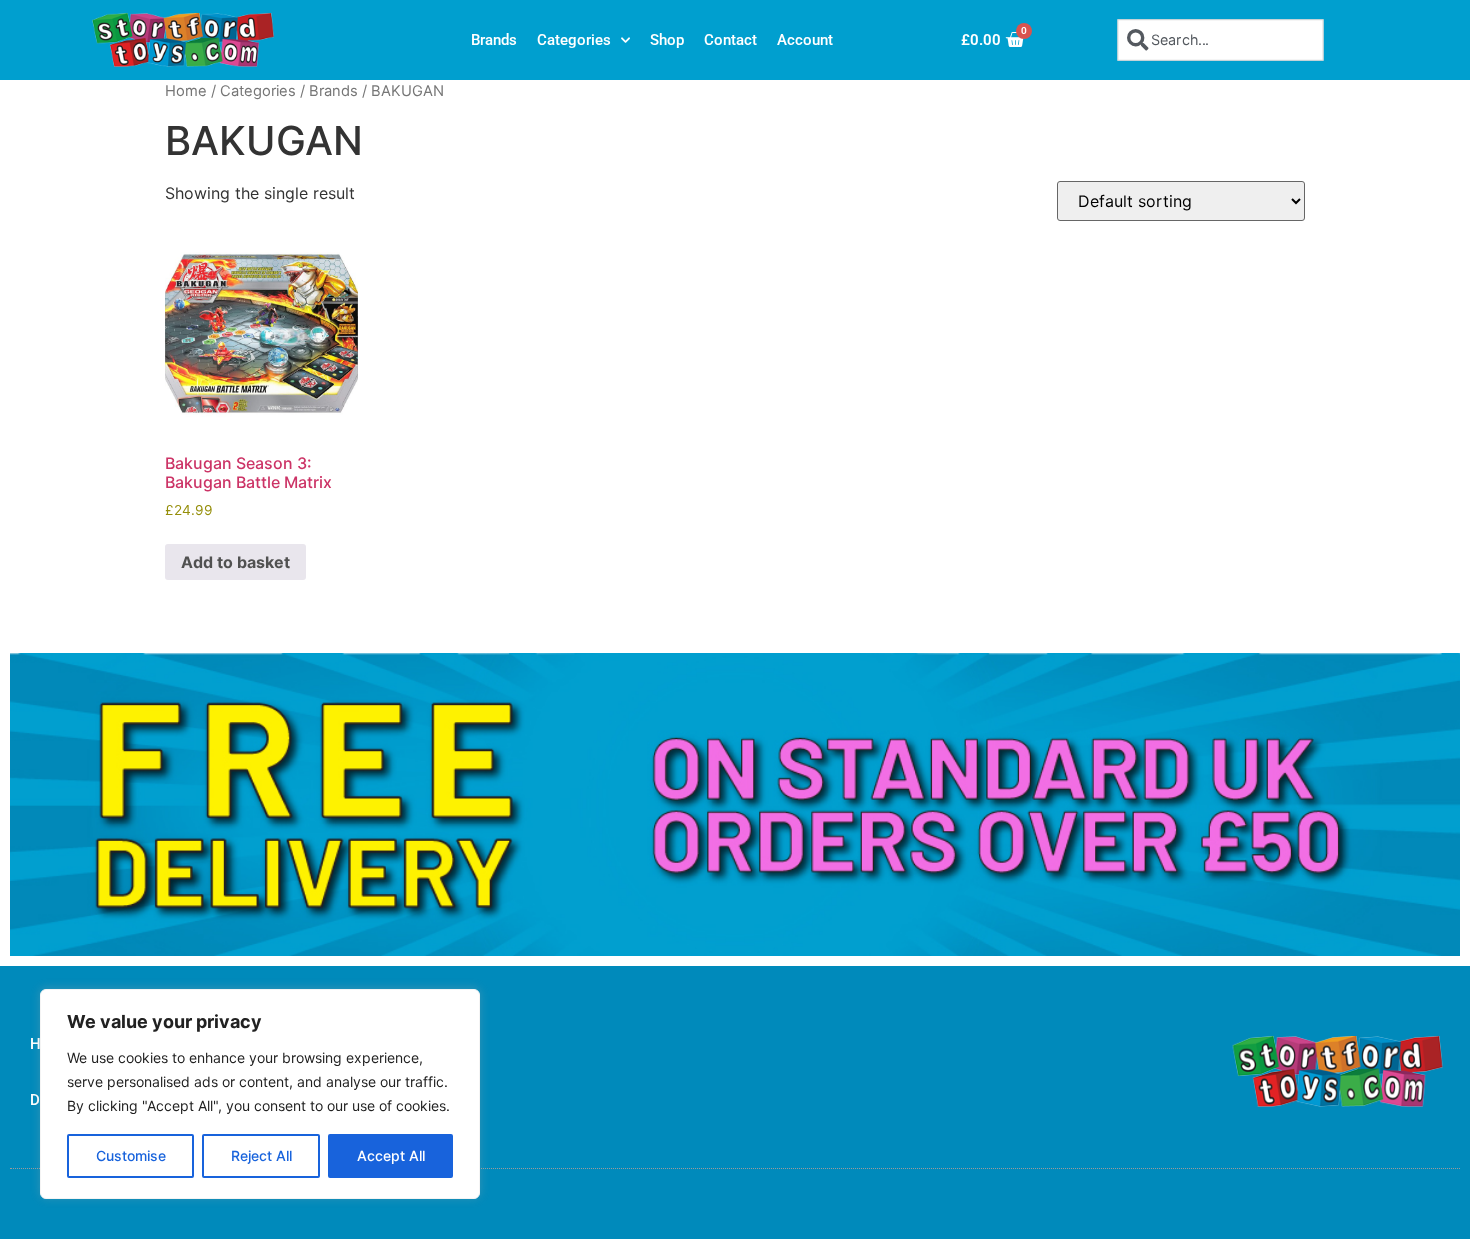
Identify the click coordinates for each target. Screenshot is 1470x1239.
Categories (574, 40)
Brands (494, 40)
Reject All (261, 1155)
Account (805, 40)
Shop (667, 40)
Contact (730, 40)
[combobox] (1220, 39)
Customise (131, 1155)
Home (186, 91)
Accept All (391, 1155)
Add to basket (235, 562)
